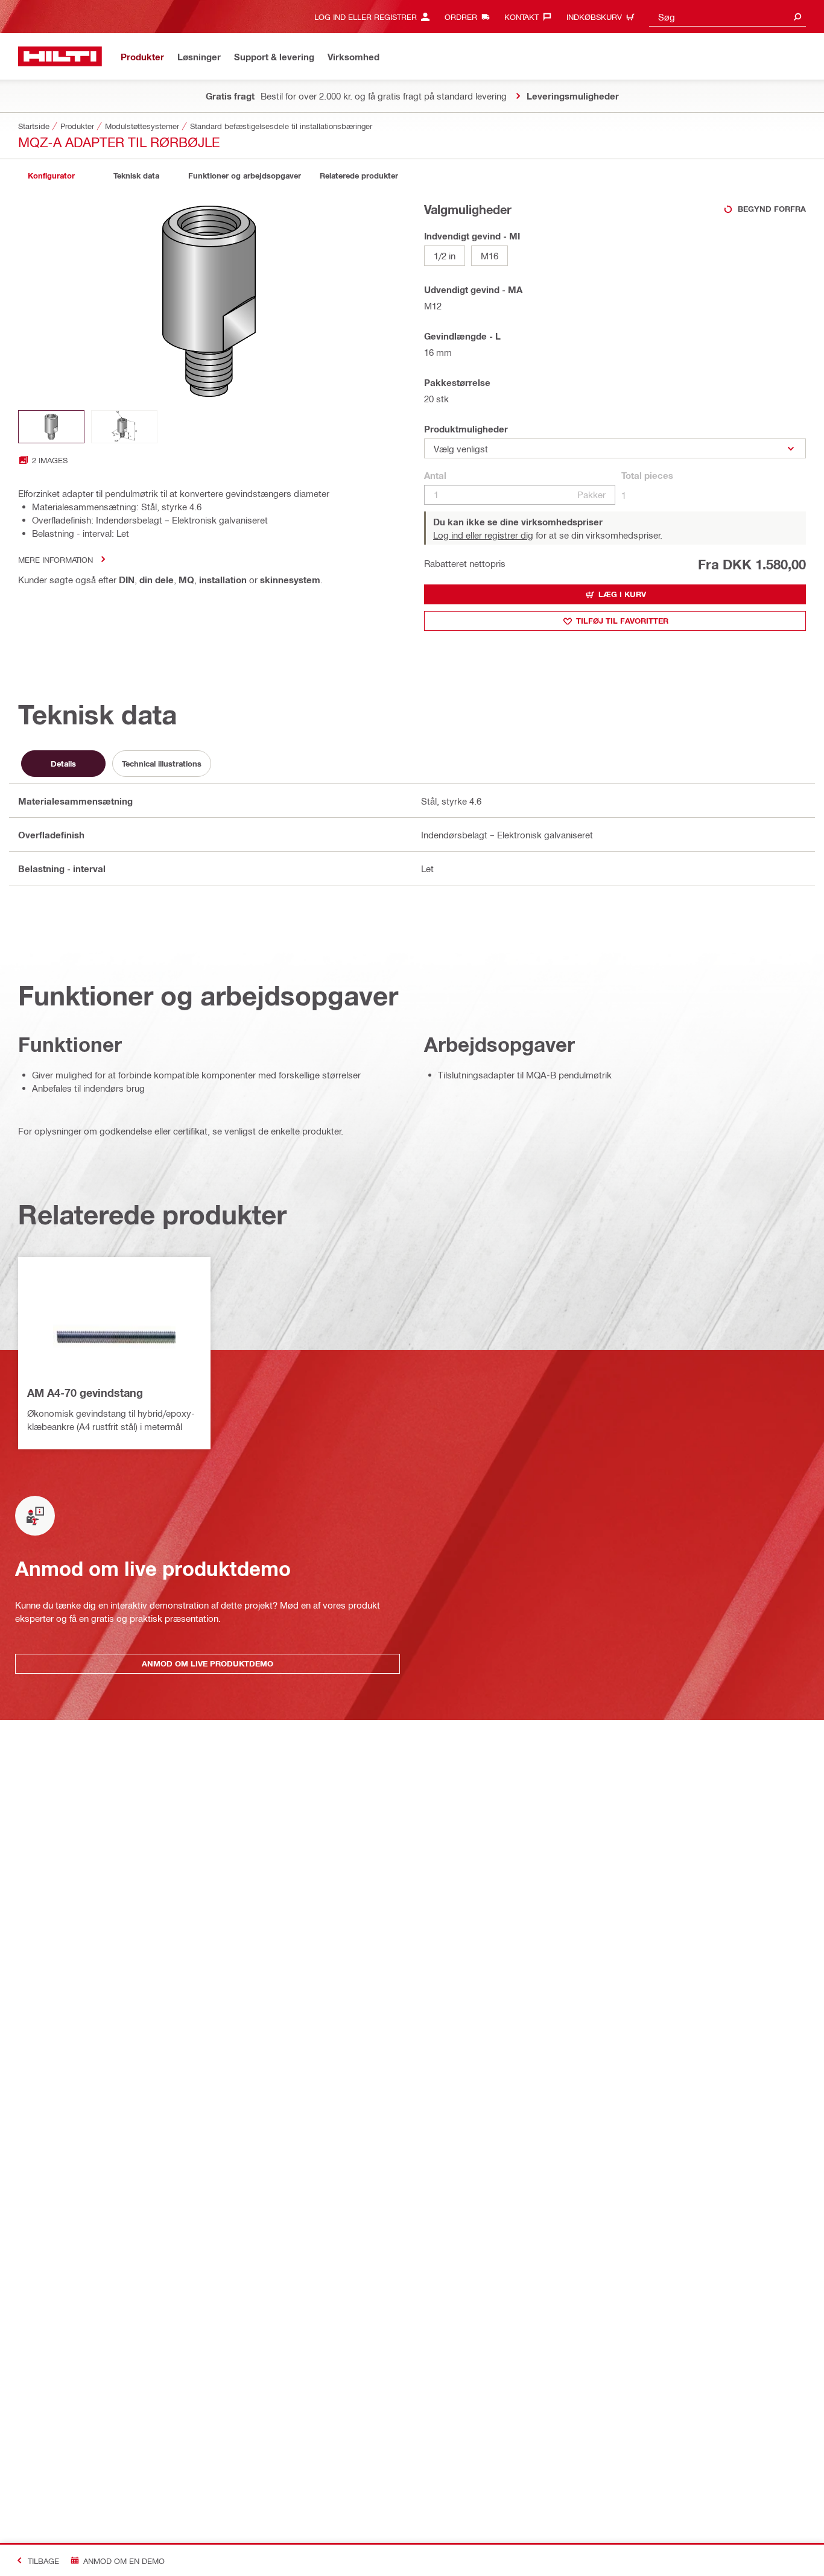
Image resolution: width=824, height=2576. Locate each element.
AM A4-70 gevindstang (85, 1393)
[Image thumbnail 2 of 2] (124, 427)
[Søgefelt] (797, 17)
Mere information (55, 559)
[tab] (51, 176)
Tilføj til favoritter (622, 621)
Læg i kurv (622, 594)
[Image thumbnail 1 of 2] (51, 427)
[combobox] (727, 17)
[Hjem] (60, 56)
